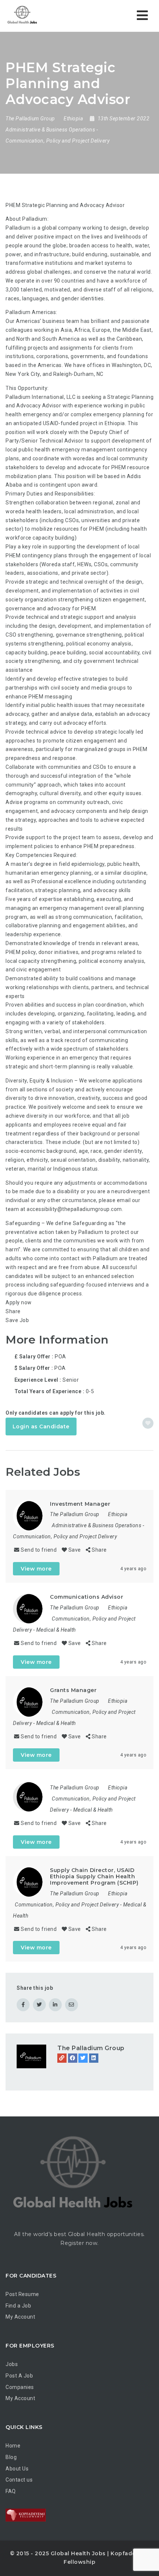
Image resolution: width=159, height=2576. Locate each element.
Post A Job (19, 2376)
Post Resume (22, 2294)
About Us (17, 2469)
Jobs (12, 2364)
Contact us (19, 2480)
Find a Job (18, 2306)
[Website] (62, 2058)
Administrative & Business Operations (50, 130)
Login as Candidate (41, 1427)
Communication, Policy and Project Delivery (57, 141)
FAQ (11, 2491)
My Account (20, 2317)
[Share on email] (72, 2005)
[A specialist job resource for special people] (22, 16)
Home (13, 2446)
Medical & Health (56, 1630)
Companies (20, 2387)
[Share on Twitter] (39, 2005)
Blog (11, 2457)
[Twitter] (83, 2058)
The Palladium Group (91, 2048)
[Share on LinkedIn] (55, 2005)
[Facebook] (73, 2058)
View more (36, 1569)
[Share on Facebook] (23, 2005)
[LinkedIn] (94, 2058)
